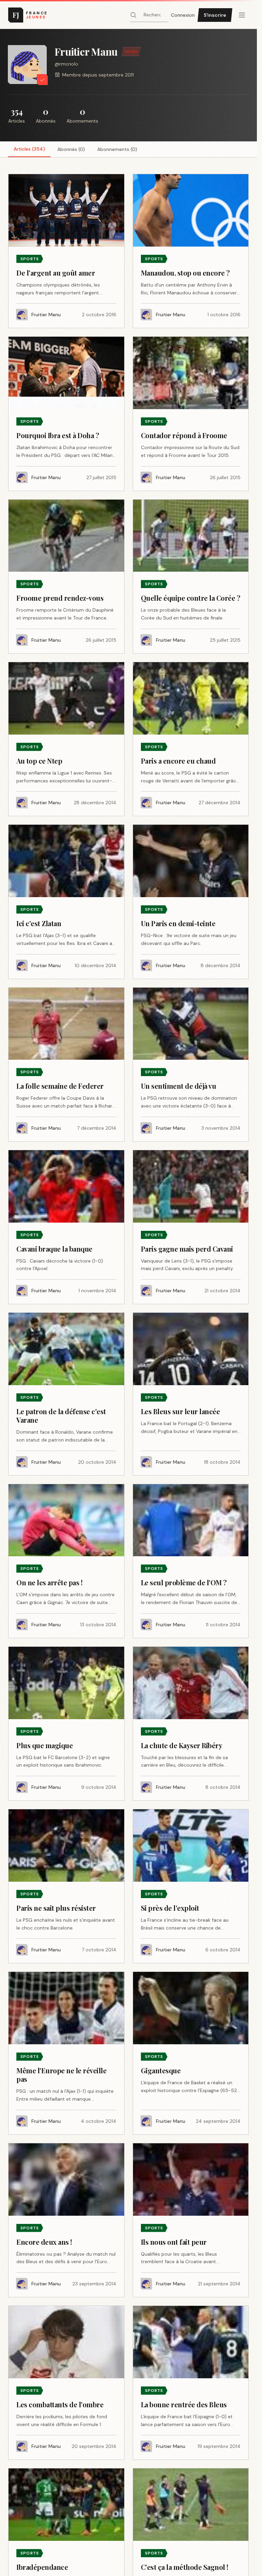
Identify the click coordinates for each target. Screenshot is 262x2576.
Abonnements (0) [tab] (117, 149)
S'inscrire (215, 15)
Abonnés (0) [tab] (71, 149)
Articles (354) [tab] (29, 149)
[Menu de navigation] (242, 15)
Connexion (183, 15)
